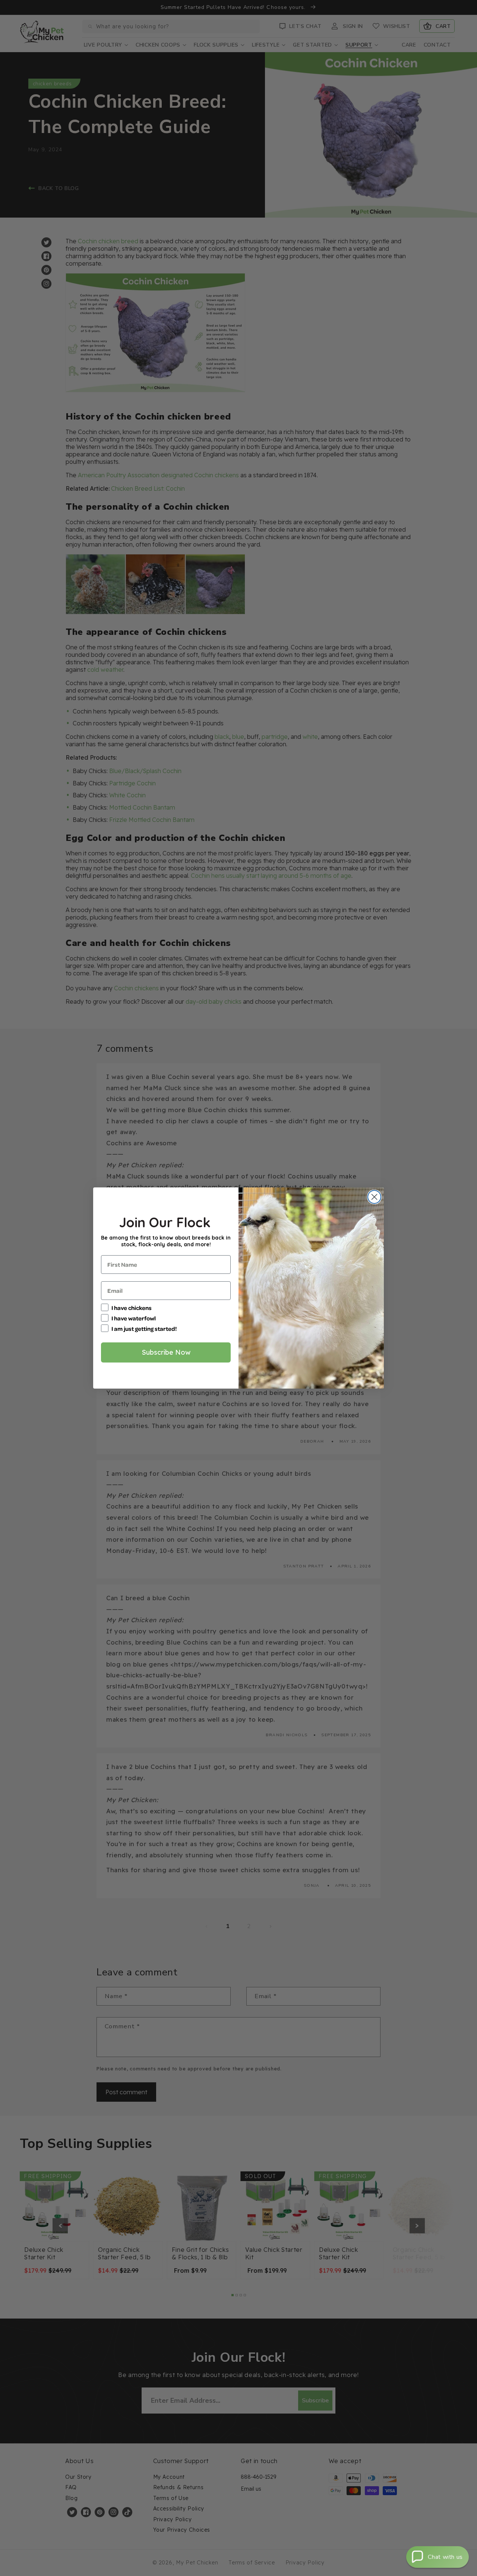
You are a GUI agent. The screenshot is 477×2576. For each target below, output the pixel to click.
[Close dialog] (374, 1197)
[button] (437, 2557)
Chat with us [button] (445, 2557)
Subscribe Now (166, 1352)
